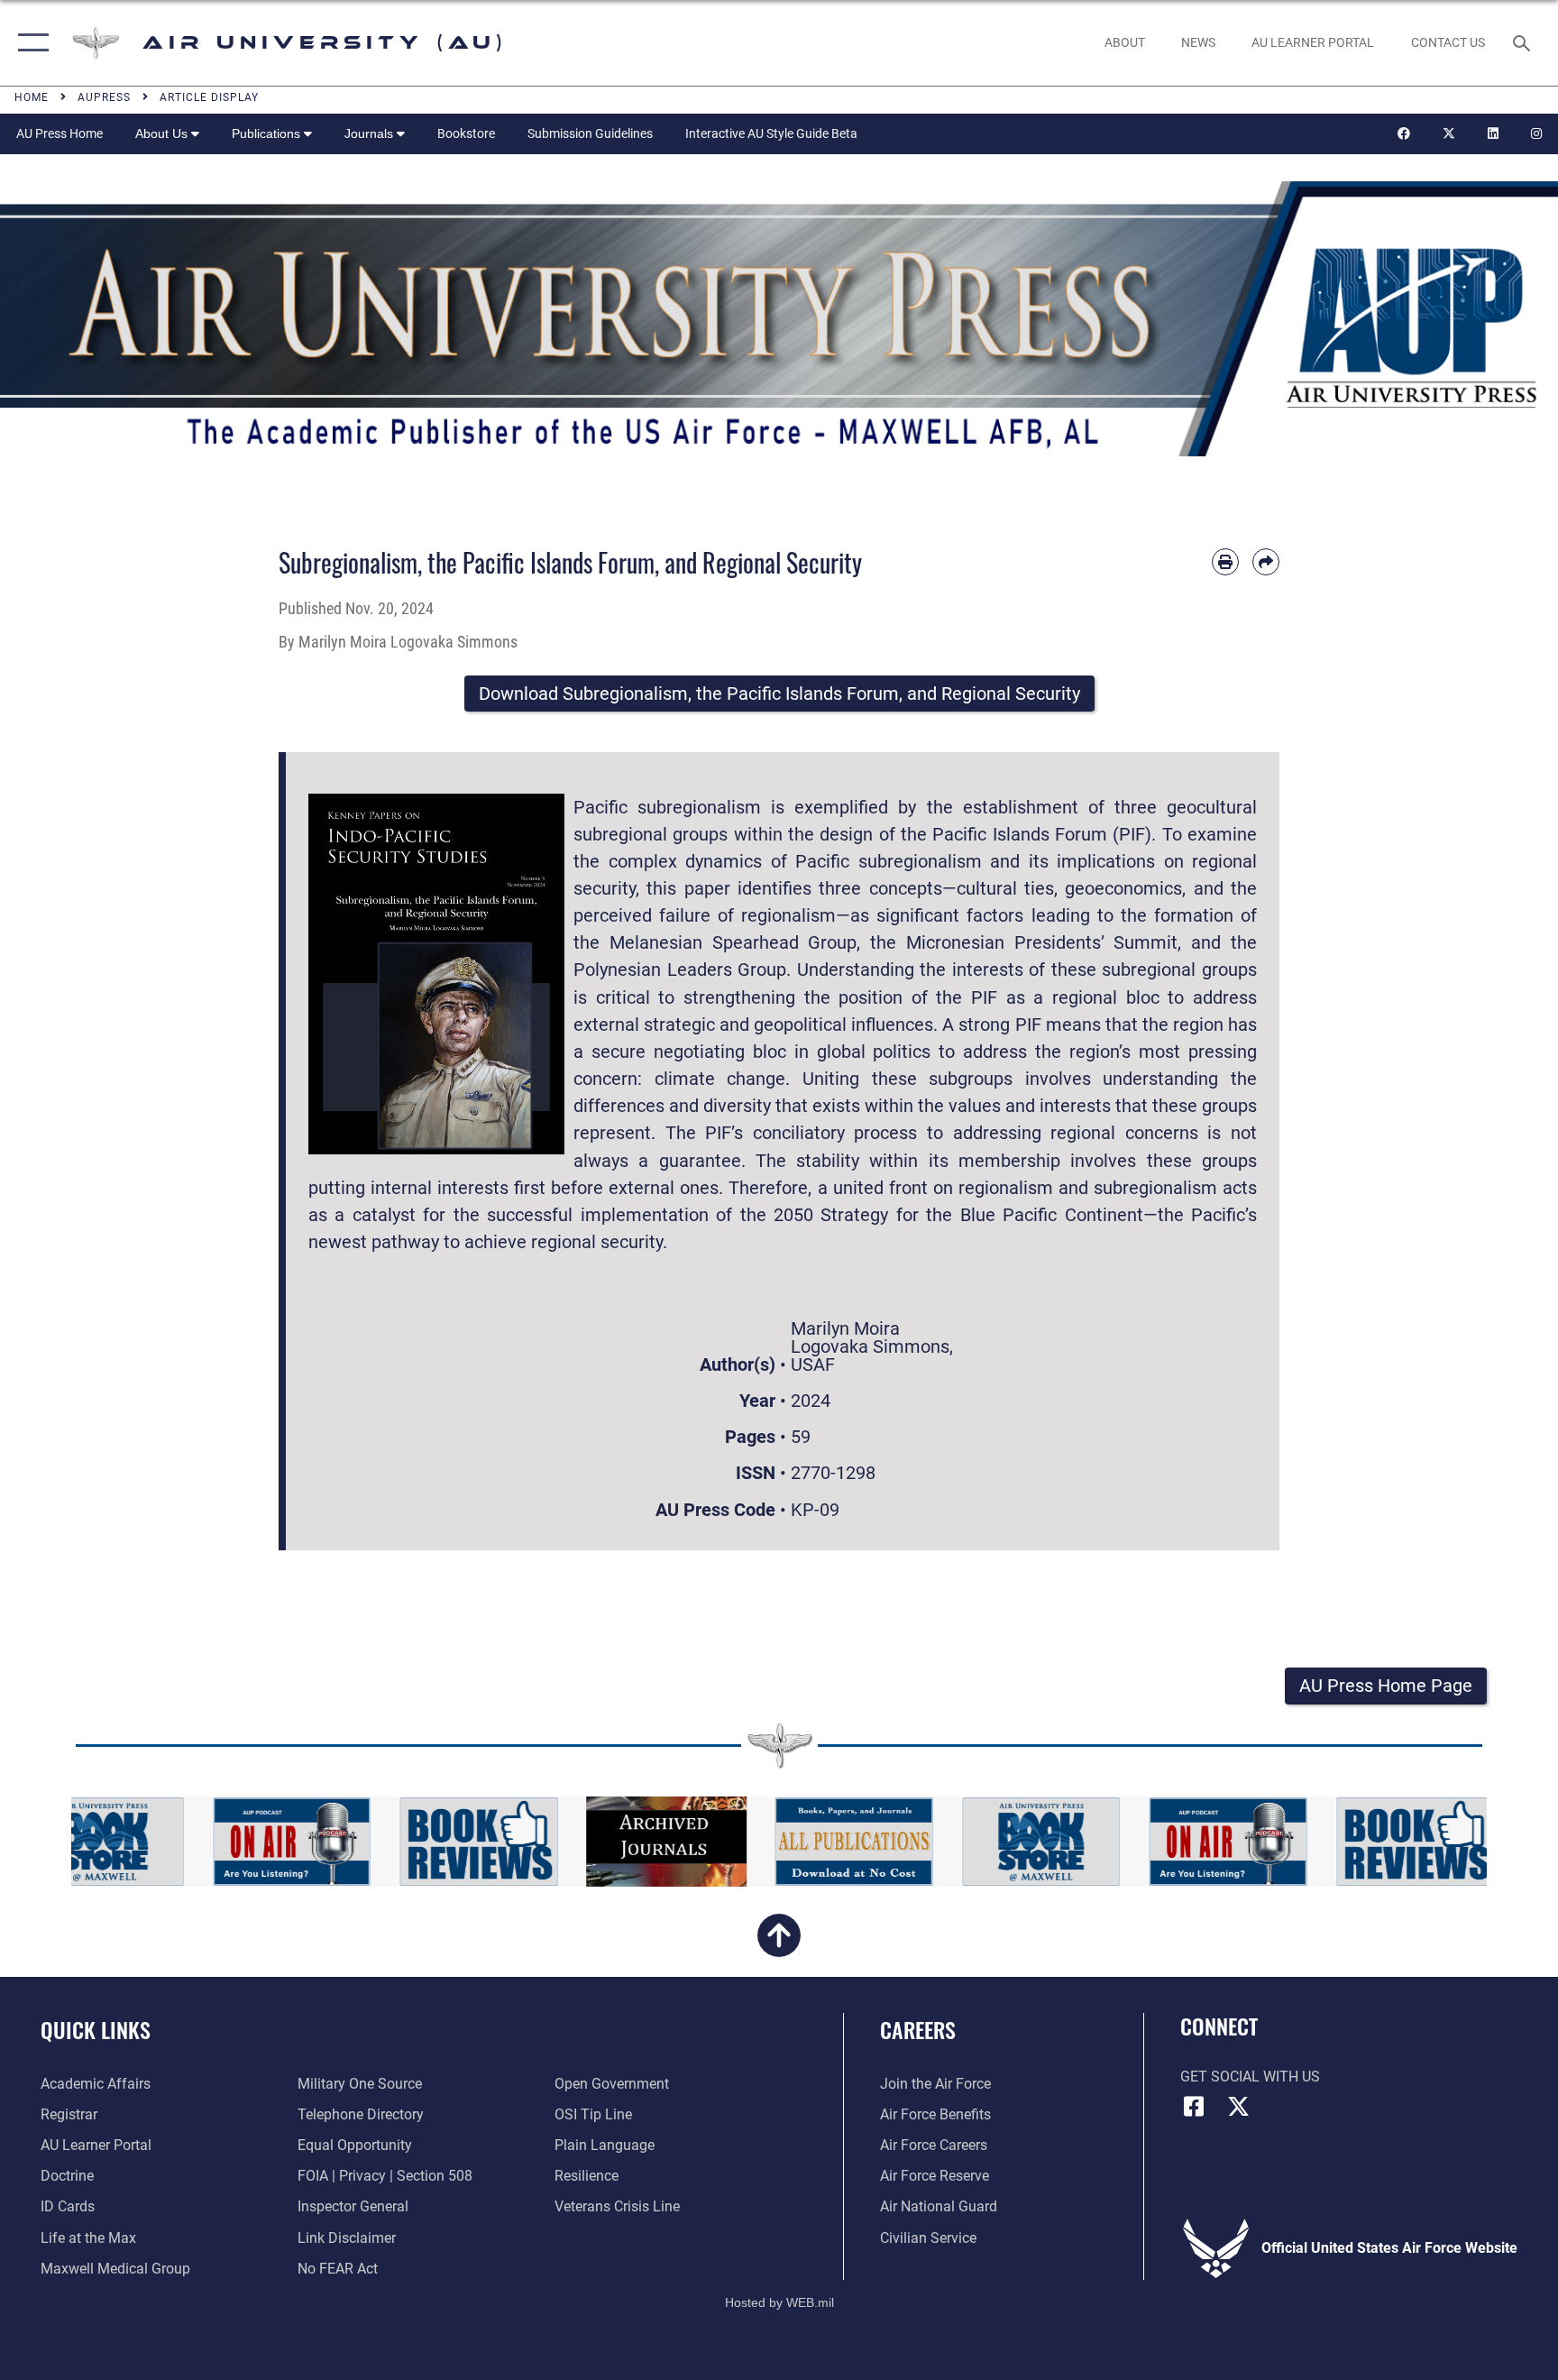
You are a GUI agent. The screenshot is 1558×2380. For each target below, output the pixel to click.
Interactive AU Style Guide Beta (771, 133)
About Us (163, 133)
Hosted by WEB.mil (779, 2302)
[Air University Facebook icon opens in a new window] (1194, 2107)
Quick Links (96, 2029)
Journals (371, 133)
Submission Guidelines (590, 133)
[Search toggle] (1524, 42)
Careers (918, 2029)
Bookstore (466, 133)
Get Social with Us (1250, 2077)
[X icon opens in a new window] (1239, 2107)
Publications (268, 133)
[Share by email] (1266, 562)
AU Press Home (60, 133)
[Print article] (1225, 562)
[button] (29, 43)
